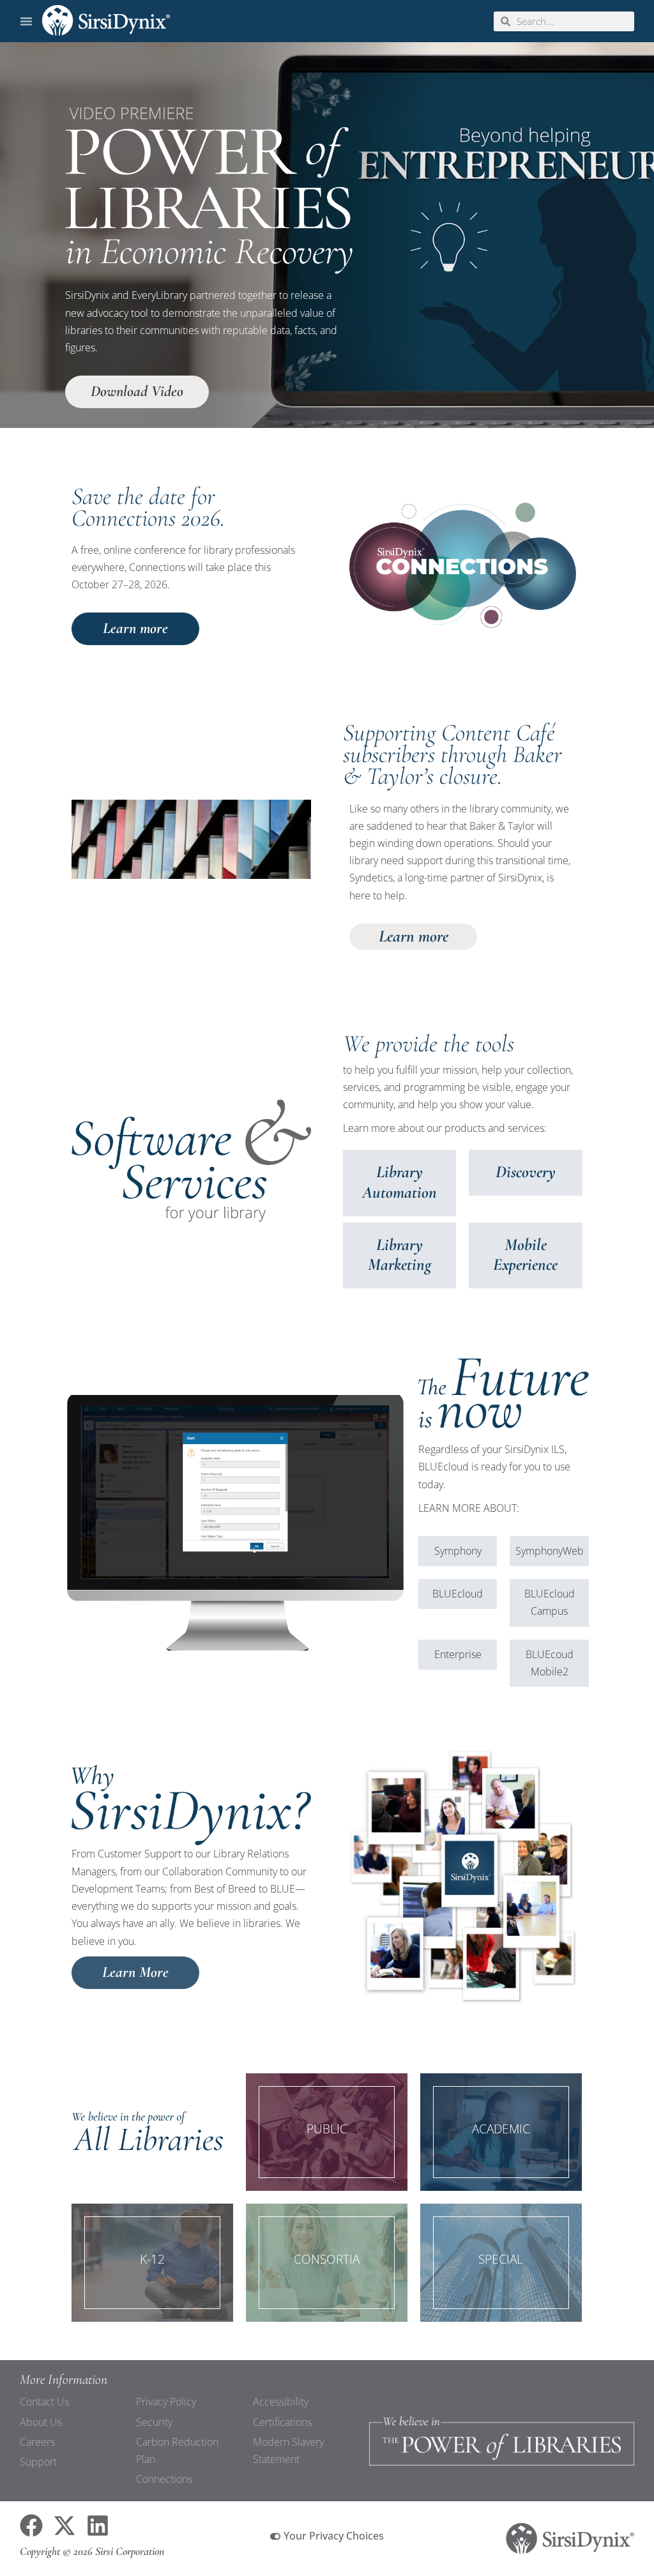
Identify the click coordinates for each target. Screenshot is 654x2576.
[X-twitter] (65, 2526)
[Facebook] (31, 2526)
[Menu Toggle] (26, 21)
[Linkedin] (98, 2526)
